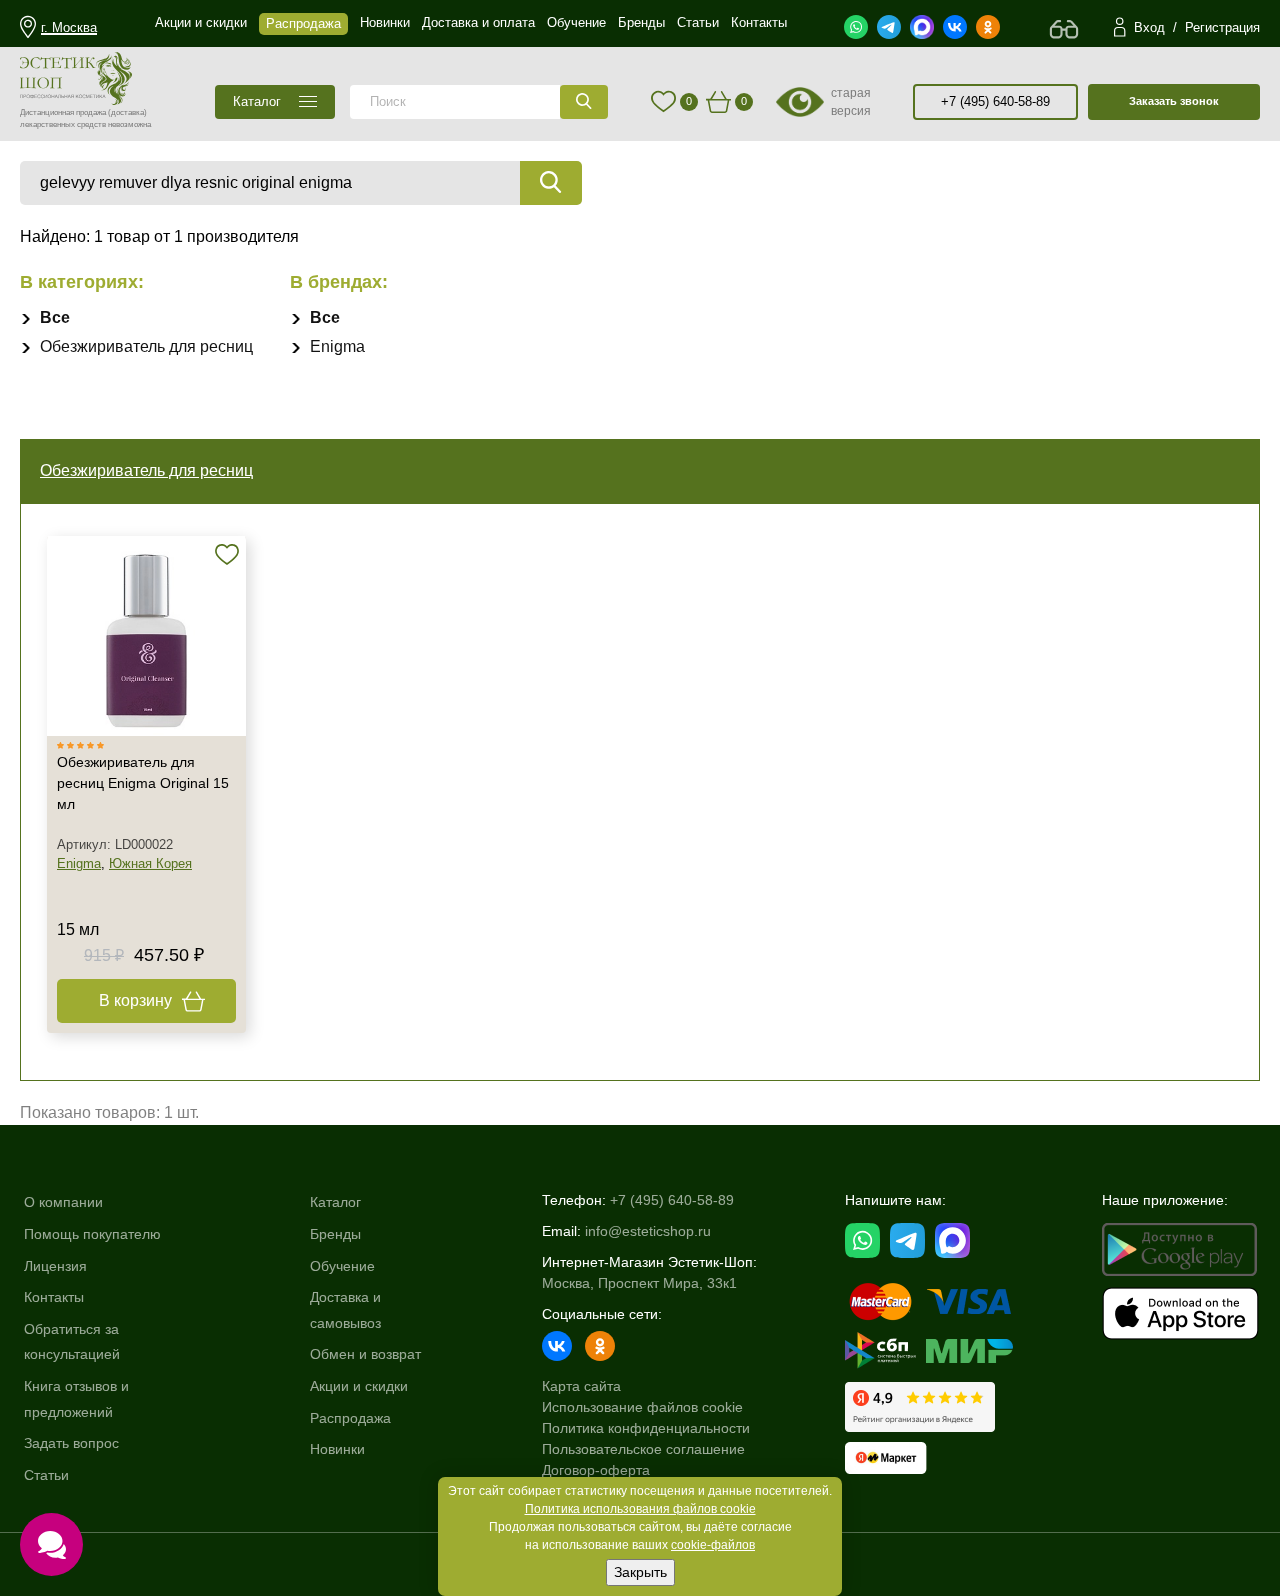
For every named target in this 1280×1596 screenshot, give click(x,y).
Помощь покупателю (92, 1234)
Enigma (337, 346)
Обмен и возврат (365, 1354)
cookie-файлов (713, 1545)
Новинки (337, 1449)
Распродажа (350, 1418)
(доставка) (127, 112)
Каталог (335, 1202)
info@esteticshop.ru (648, 1231)
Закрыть (640, 1572)
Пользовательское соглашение (643, 1449)
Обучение (342, 1266)
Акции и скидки (359, 1386)
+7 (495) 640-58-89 (995, 101)
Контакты (54, 1297)
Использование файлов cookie (642, 1407)
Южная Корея (150, 863)
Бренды (335, 1234)
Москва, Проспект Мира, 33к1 (639, 1283)
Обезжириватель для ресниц (146, 346)
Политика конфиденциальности (646, 1428)
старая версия (851, 102)
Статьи (46, 1475)
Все (55, 317)
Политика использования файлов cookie (640, 1509)
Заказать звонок (1174, 101)
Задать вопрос (71, 1443)
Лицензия (55, 1266)
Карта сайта (581, 1386)
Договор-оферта (596, 1470)
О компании (63, 1202)
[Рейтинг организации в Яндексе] (920, 1407)
